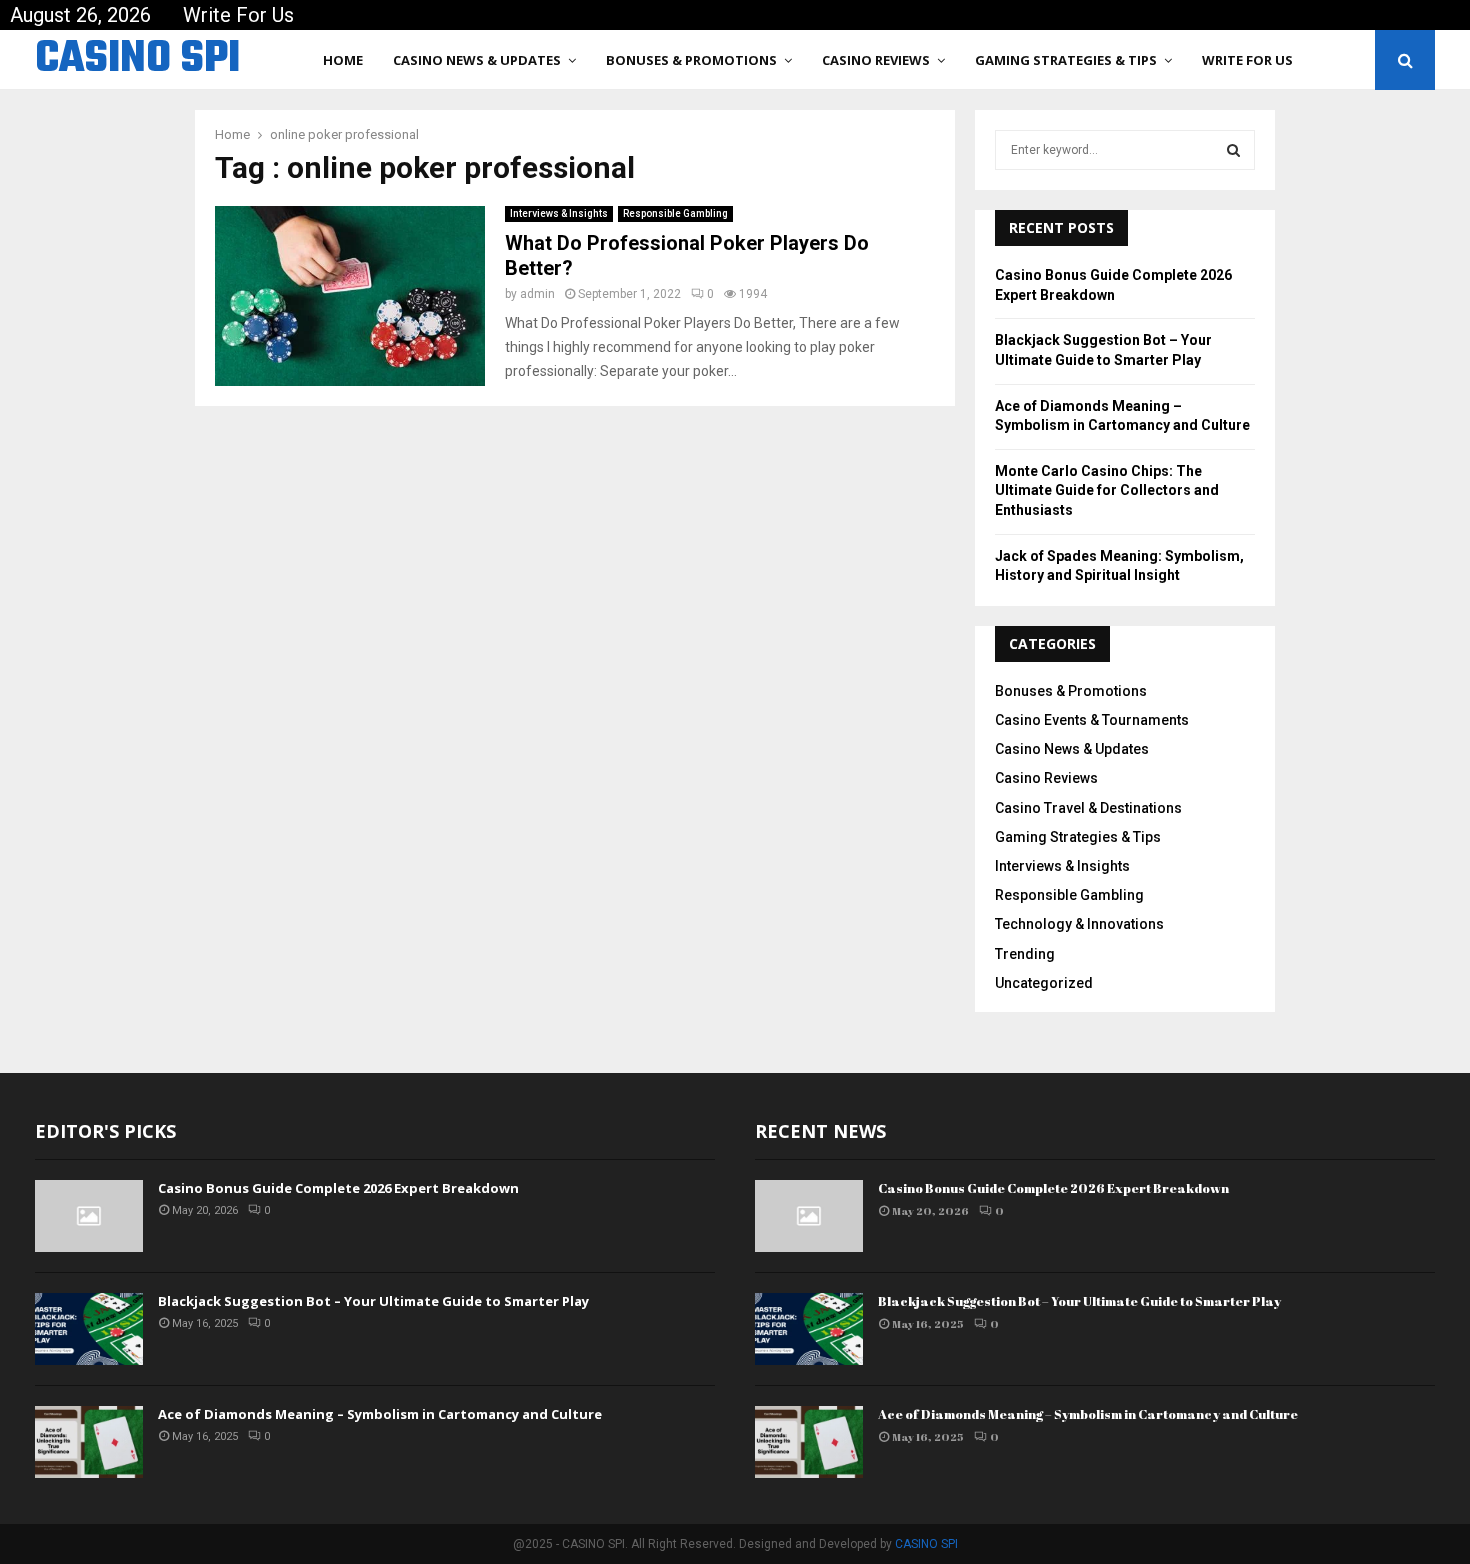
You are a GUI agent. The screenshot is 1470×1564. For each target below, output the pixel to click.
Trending (1025, 954)
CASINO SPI (137, 60)
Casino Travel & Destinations (1088, 808)
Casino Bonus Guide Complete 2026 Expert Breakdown (338, 1188)
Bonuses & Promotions (691, 60)
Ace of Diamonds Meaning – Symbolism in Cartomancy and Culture (380, 1414)
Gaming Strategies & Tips (1066, 60)
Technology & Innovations (1079, 924)
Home (343, 60)
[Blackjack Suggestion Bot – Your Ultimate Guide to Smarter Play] (89, 1329)
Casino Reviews (876, 60)
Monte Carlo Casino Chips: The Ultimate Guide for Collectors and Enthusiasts (1107, 490)
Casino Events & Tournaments (1092, 720)
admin (537, 294)
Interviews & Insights (559, 213)
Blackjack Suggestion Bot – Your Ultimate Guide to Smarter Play (373, 1301)
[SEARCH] (1233, 150)
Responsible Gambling (675, 213)
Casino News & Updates (477, 60)
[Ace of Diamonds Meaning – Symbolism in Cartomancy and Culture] (89, 1442)
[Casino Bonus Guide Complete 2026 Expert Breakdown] (89, 1216)
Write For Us (238, 15)
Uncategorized (1044, 983)
